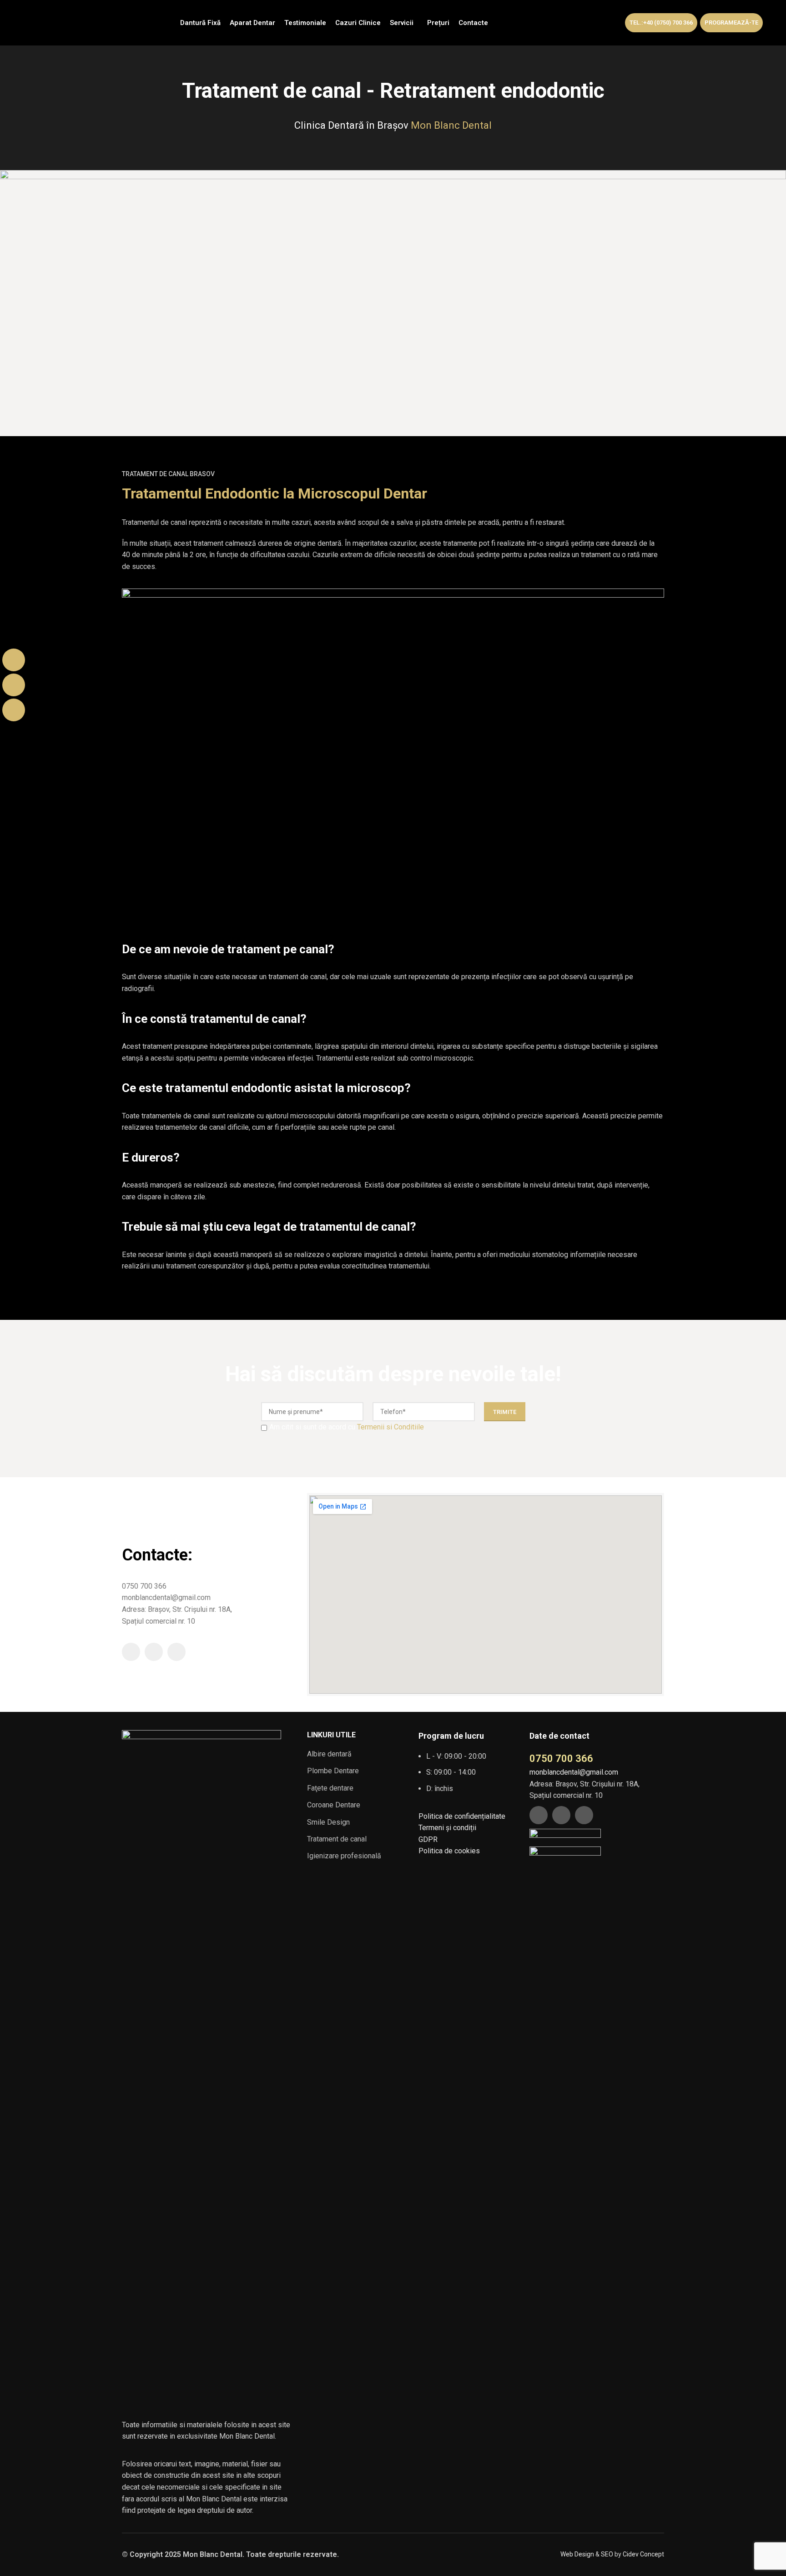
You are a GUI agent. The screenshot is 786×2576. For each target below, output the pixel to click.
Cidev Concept (643, 2554)
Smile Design (328, 1822)
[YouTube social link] (176, 1652)
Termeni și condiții (447, 1828)
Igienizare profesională (344, 1856)
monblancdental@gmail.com (574, 1772)
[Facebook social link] (131, 1652)
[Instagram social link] (154, 1652)
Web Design (577, 2554)
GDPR (428, 1839)
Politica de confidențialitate (462, 1816)
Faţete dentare (330, 1788)
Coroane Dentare (334, 1805)
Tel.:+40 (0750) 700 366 (661, 23)
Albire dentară (329, 1754)
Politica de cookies (449, 1851)
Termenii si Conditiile (390, 1427)
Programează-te (731, 23)
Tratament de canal (337, 1839)
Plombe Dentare (333, 1771)
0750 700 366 (561, 1758)
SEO (607, 2554)
